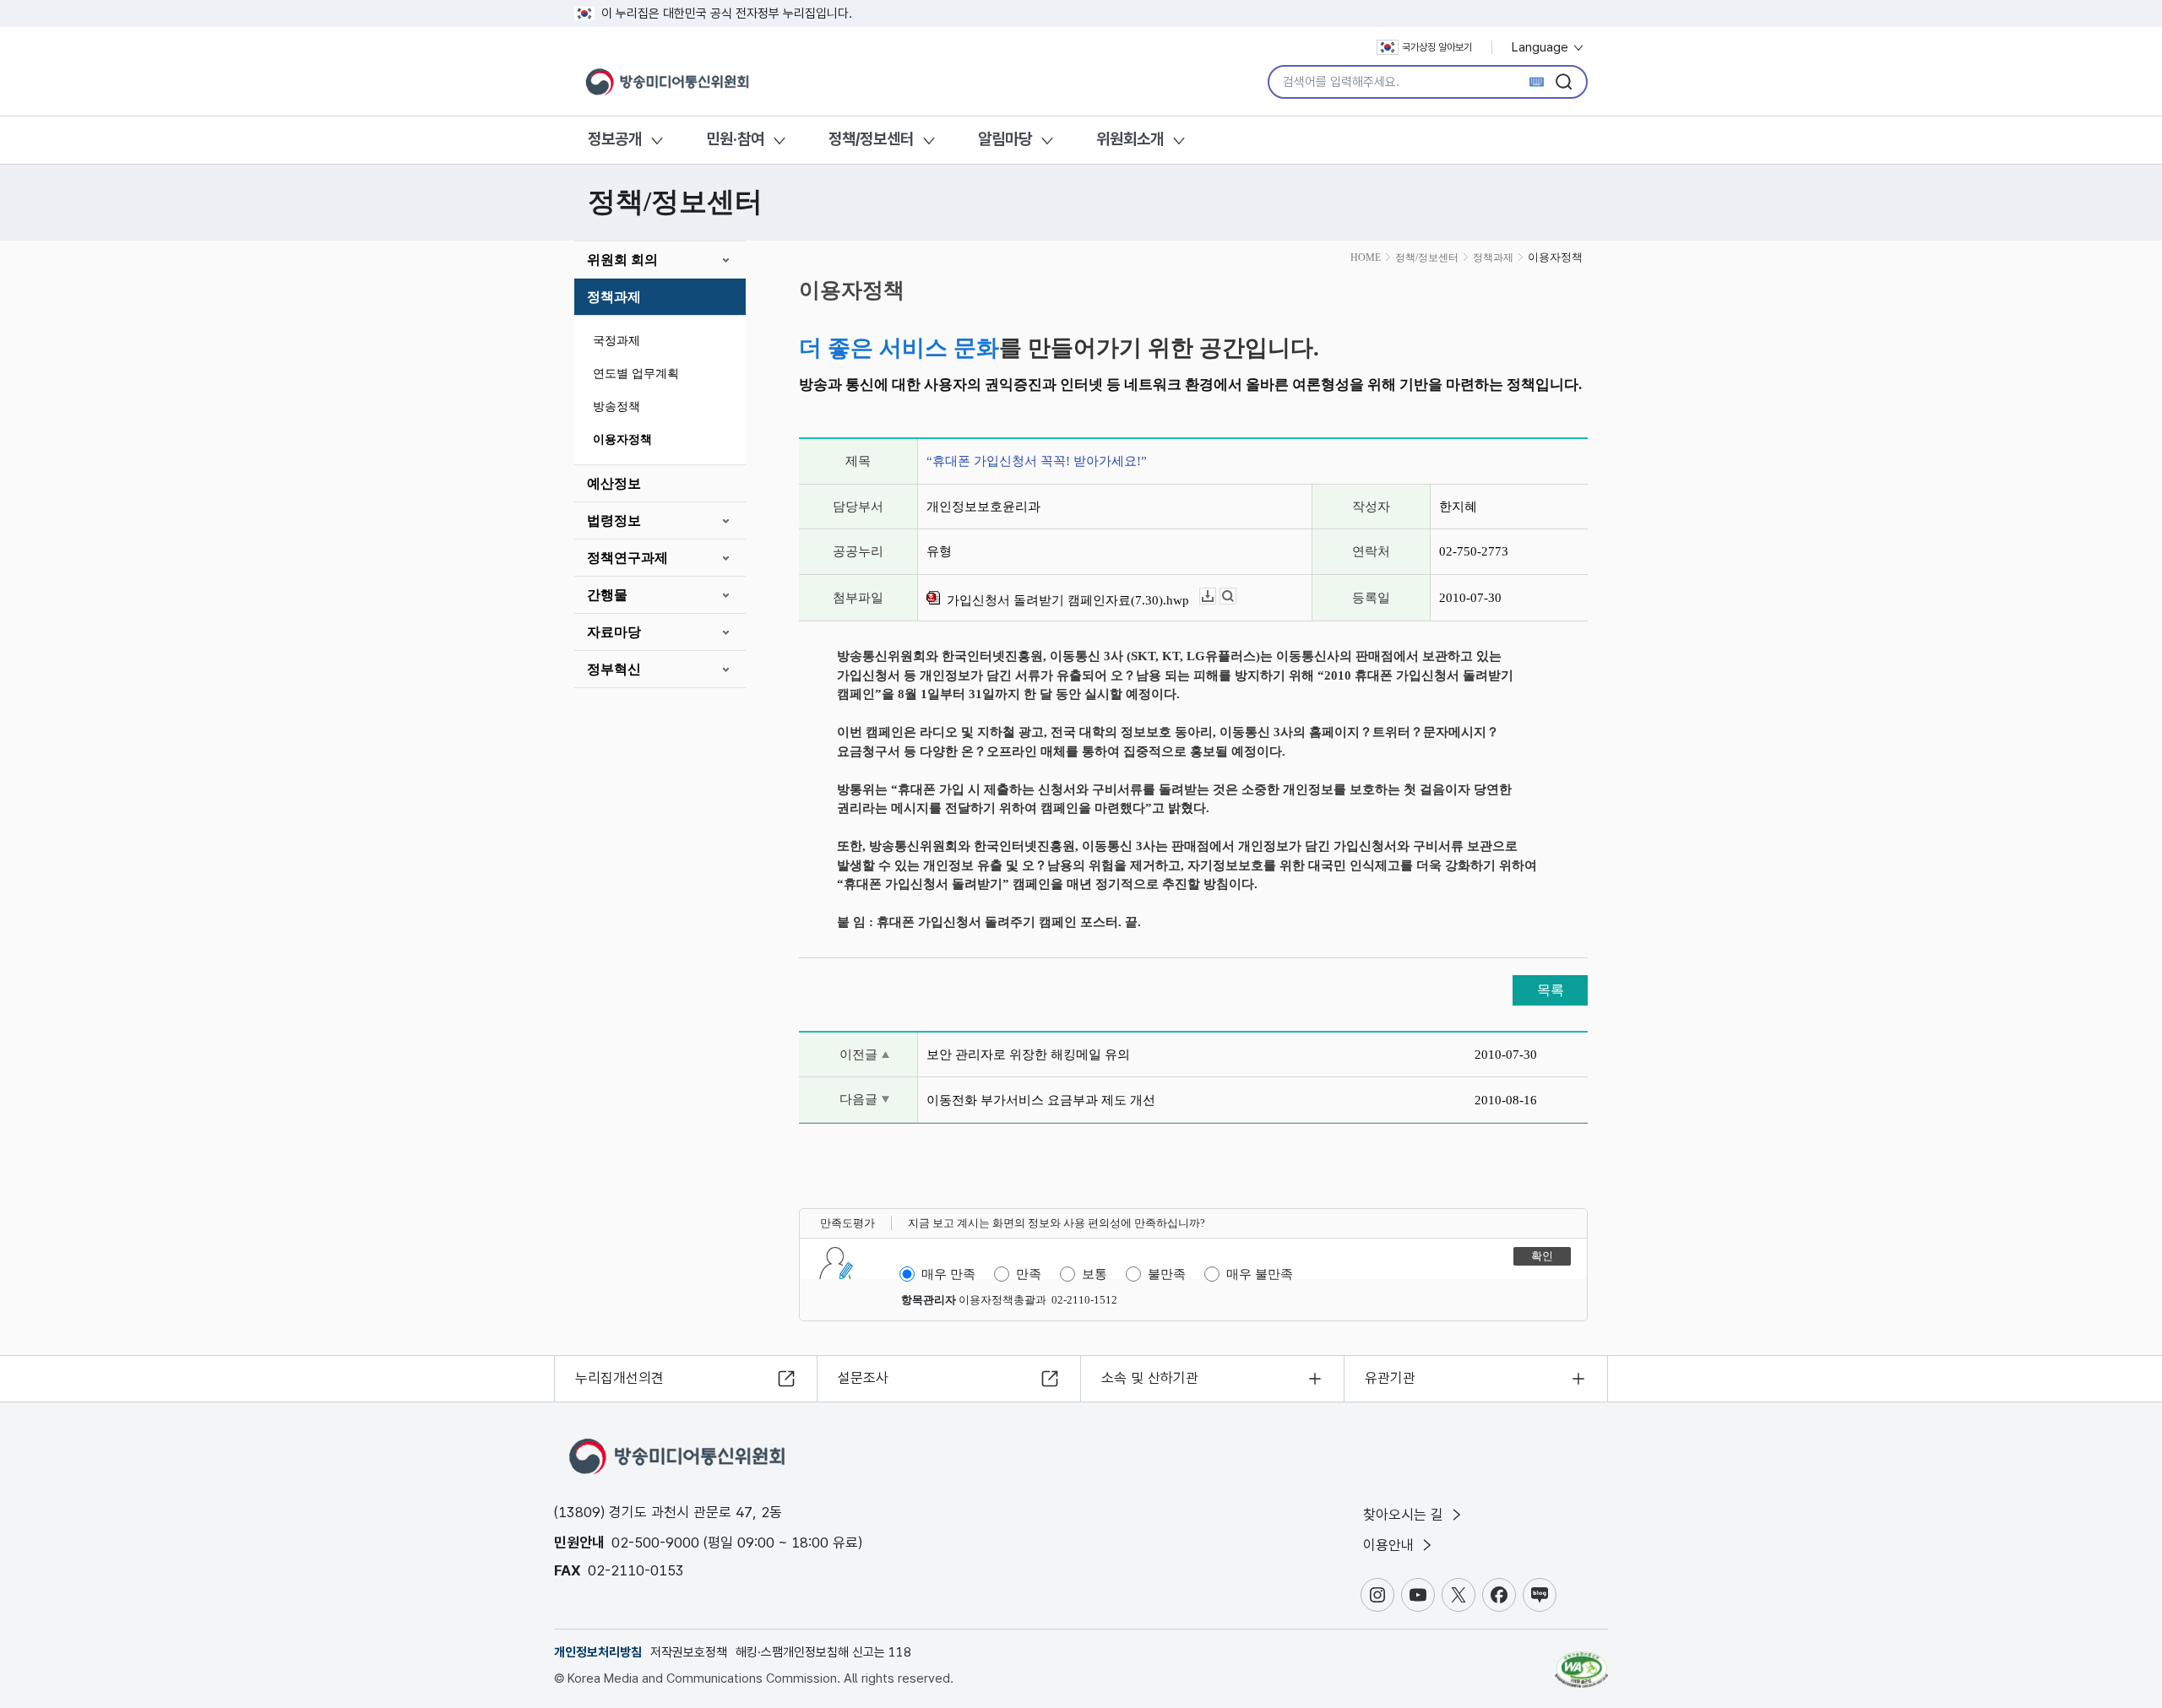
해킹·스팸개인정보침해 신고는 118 (823, 1652)
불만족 (1167, 1274)
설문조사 (863, 1378)
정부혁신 (614, 669)
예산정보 (614, 483)
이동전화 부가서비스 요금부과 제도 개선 (1041, 1100)
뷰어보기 (1236, 596)
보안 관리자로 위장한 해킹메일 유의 (1028, 1055)
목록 (1551, 990)
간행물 (607, 595)
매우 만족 (948, 1274)
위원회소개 (1130, 139)
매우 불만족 (1260, 1274)
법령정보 (614, 521)
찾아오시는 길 (1405, 1515)
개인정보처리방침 (598, 1652)
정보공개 (615, 139)
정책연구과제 (627, 558)
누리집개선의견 (619, 1378)
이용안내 (1391, 1545)
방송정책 (617, 407)
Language (1542, 47)
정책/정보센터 (871, 139)
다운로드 (1216, 596)
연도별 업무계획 (636, 374)
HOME (1366, 258)
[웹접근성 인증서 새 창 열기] (1581, 1662)
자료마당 (614, 632)
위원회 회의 (622, 260)
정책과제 (614, 297)
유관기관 (1390, 1378)
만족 (1029, 1274)
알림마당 (1005, 139)
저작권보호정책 (689, 1652)
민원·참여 (735, 139)
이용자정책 (622, 439)
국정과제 (617, 341)
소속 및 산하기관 (1150, 1378)
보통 (1095, 1274)
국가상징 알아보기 (1437, 47)
